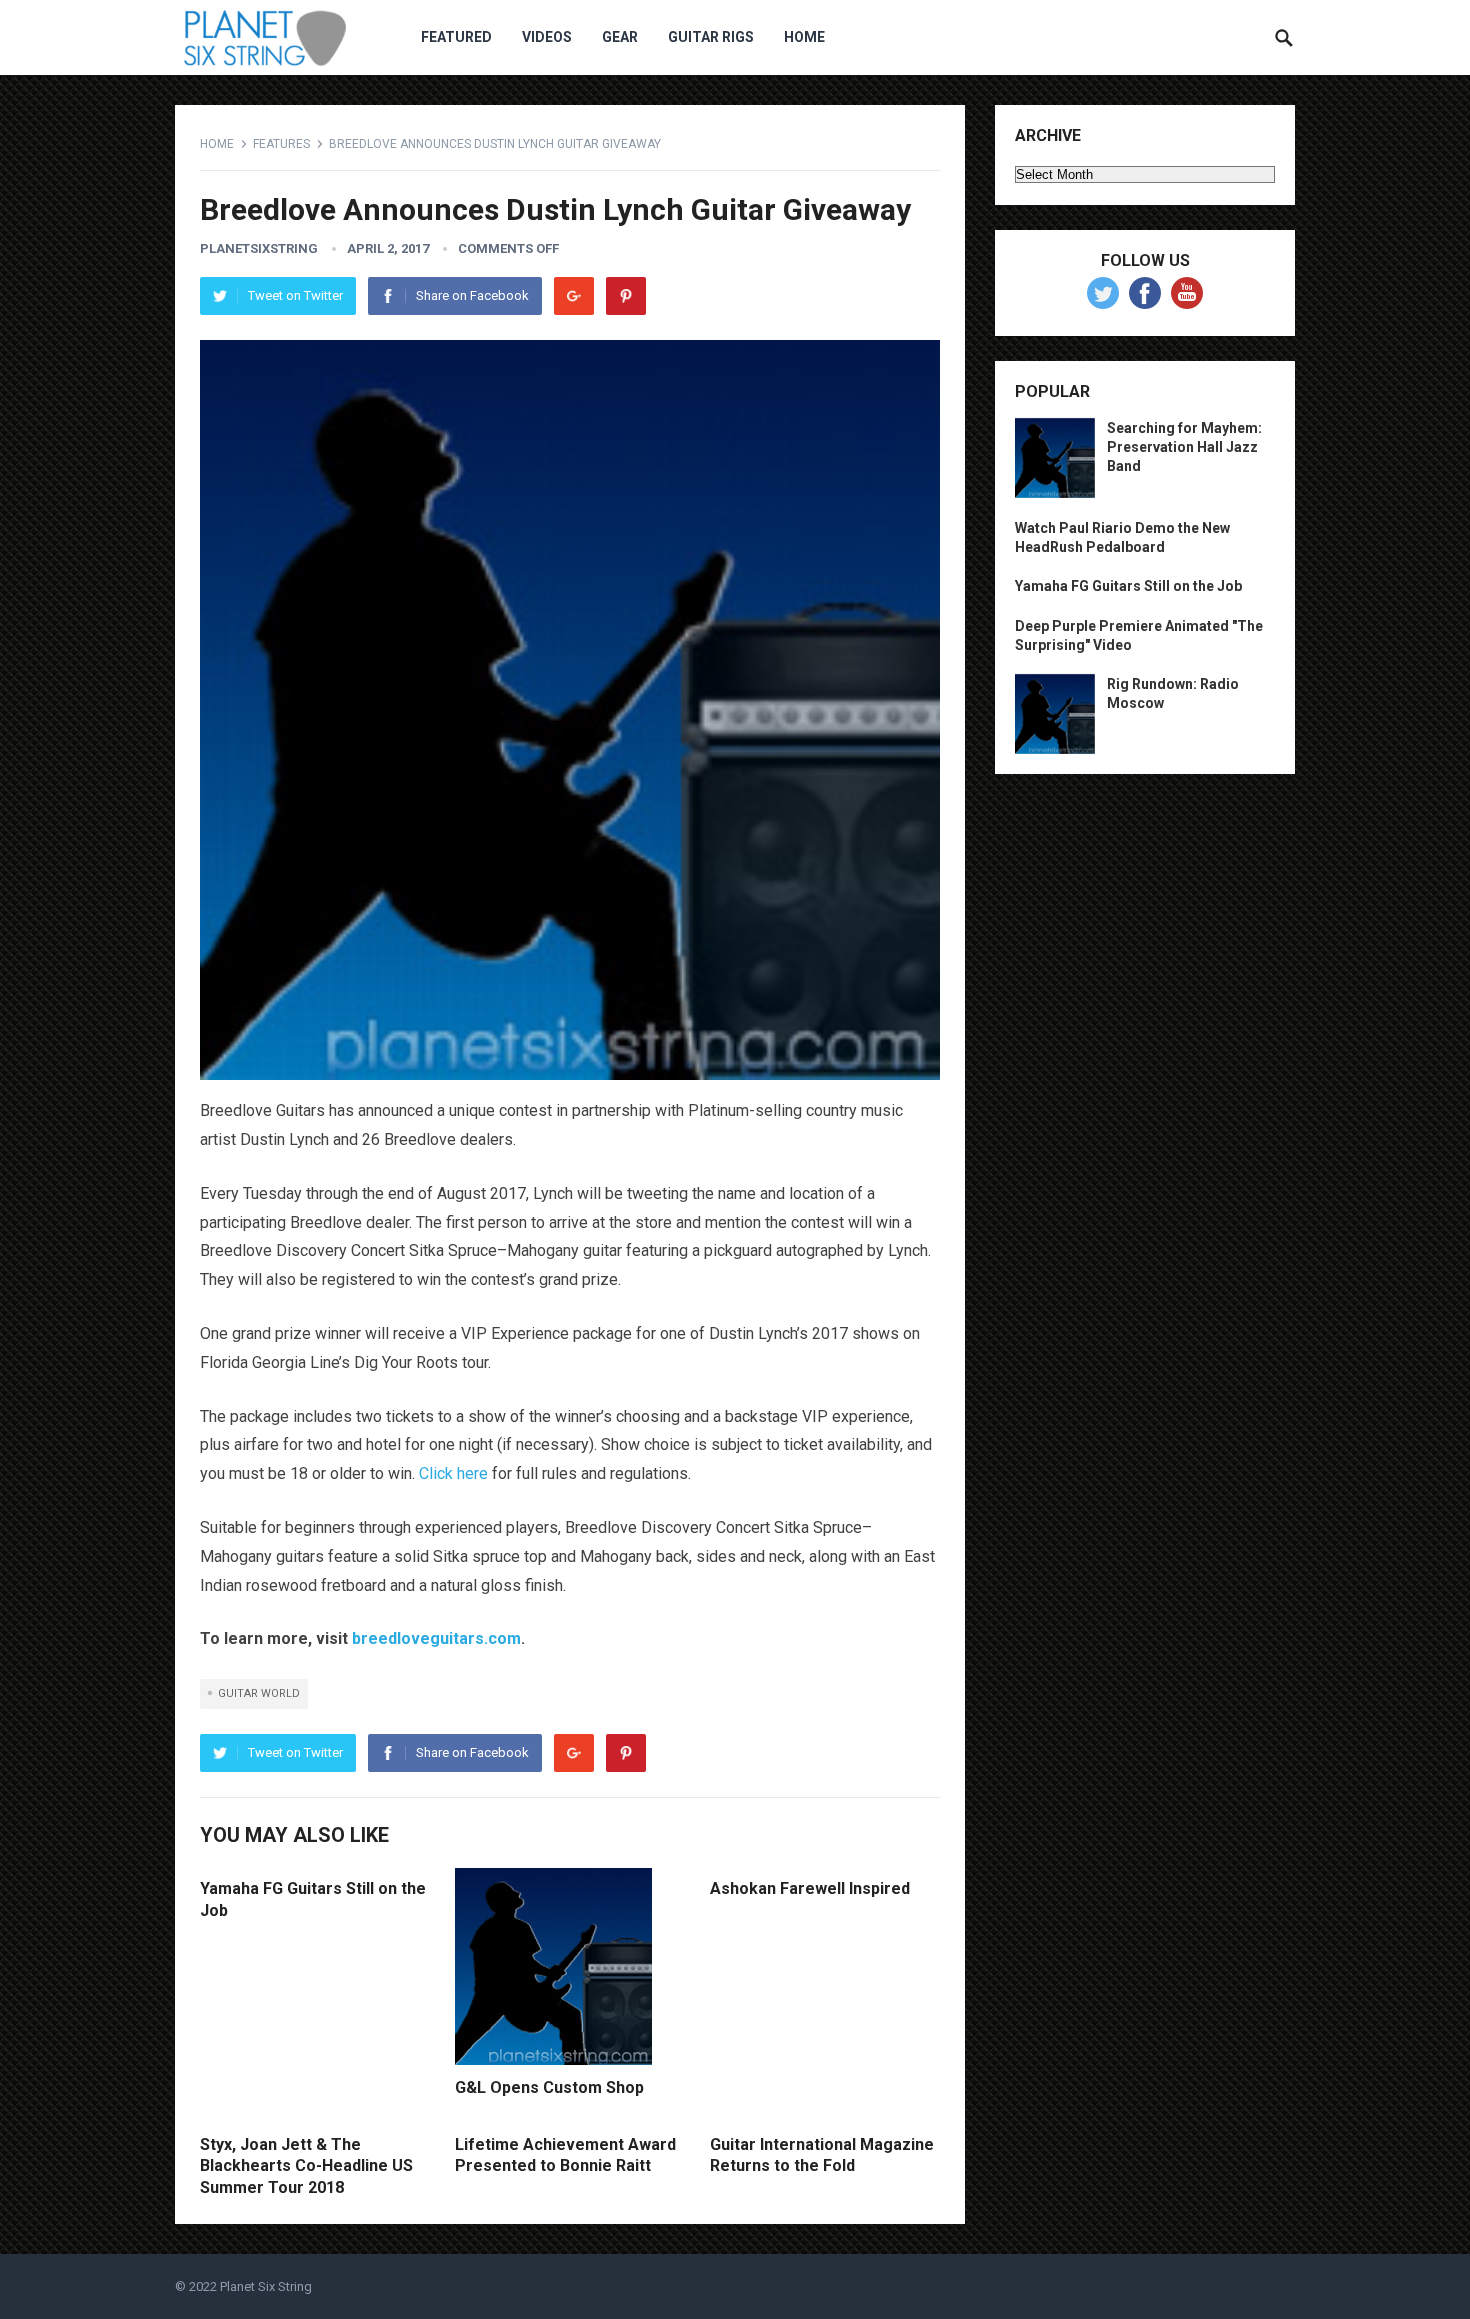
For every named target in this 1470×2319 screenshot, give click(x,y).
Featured (456, 37)
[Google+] (574, 296)
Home (804, 37)
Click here (453, 1473)
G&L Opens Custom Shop (549, 2087)
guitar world (259, 1693)
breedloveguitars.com (436, 1638)
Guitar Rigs (711, 37)
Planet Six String (266, 2286)
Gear (620, 37)
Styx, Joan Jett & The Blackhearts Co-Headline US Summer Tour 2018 (306, 2166)
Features (281, 144)
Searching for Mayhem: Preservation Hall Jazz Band (1184, 447)
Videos (547, 37)
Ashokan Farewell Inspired (810, 1888)
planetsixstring (259, 248)
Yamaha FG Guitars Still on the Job (1128, 586)
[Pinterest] (626, 296)
